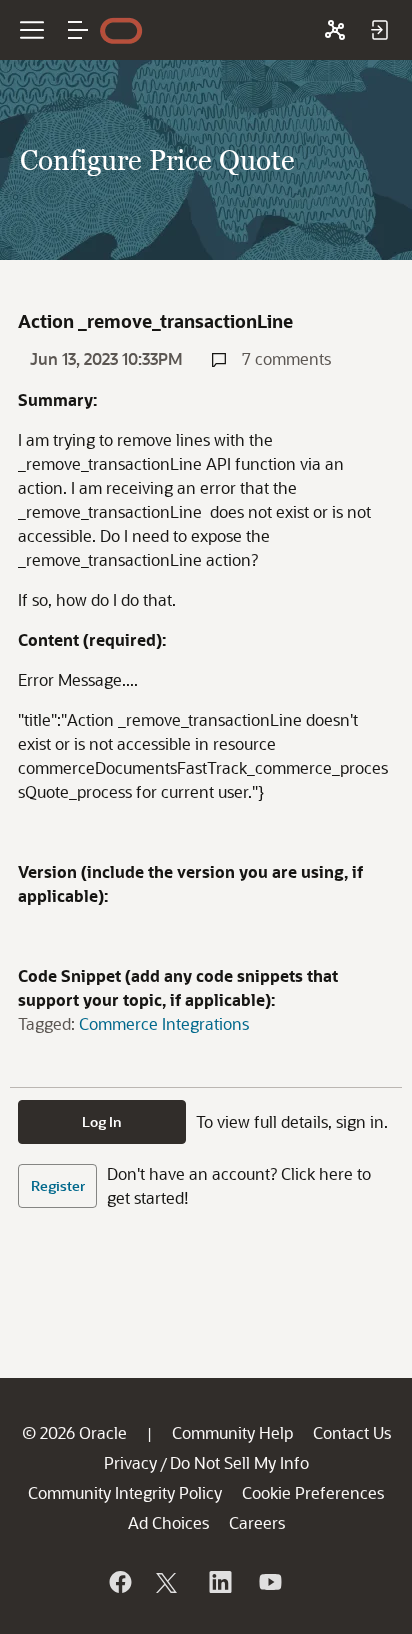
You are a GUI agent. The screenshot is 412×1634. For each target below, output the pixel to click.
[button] (78, 30)
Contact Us (352, 1432)
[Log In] (379, 30)
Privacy (130, 1462)
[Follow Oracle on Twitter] (169, 1582)
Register (58, 1185)
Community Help (232, 1432)
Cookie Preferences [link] (313, 1492)
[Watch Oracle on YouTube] (269, 1582)
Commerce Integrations (164, 1023)
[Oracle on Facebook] (119, 1582)
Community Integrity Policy (125, 1492)
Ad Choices (168, 1522)
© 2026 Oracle (74, 1432)
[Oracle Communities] (335, 30)
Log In (102, 1121)
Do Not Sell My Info (239, 1462)
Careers (257, 1522)
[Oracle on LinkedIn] (219, 1582)
